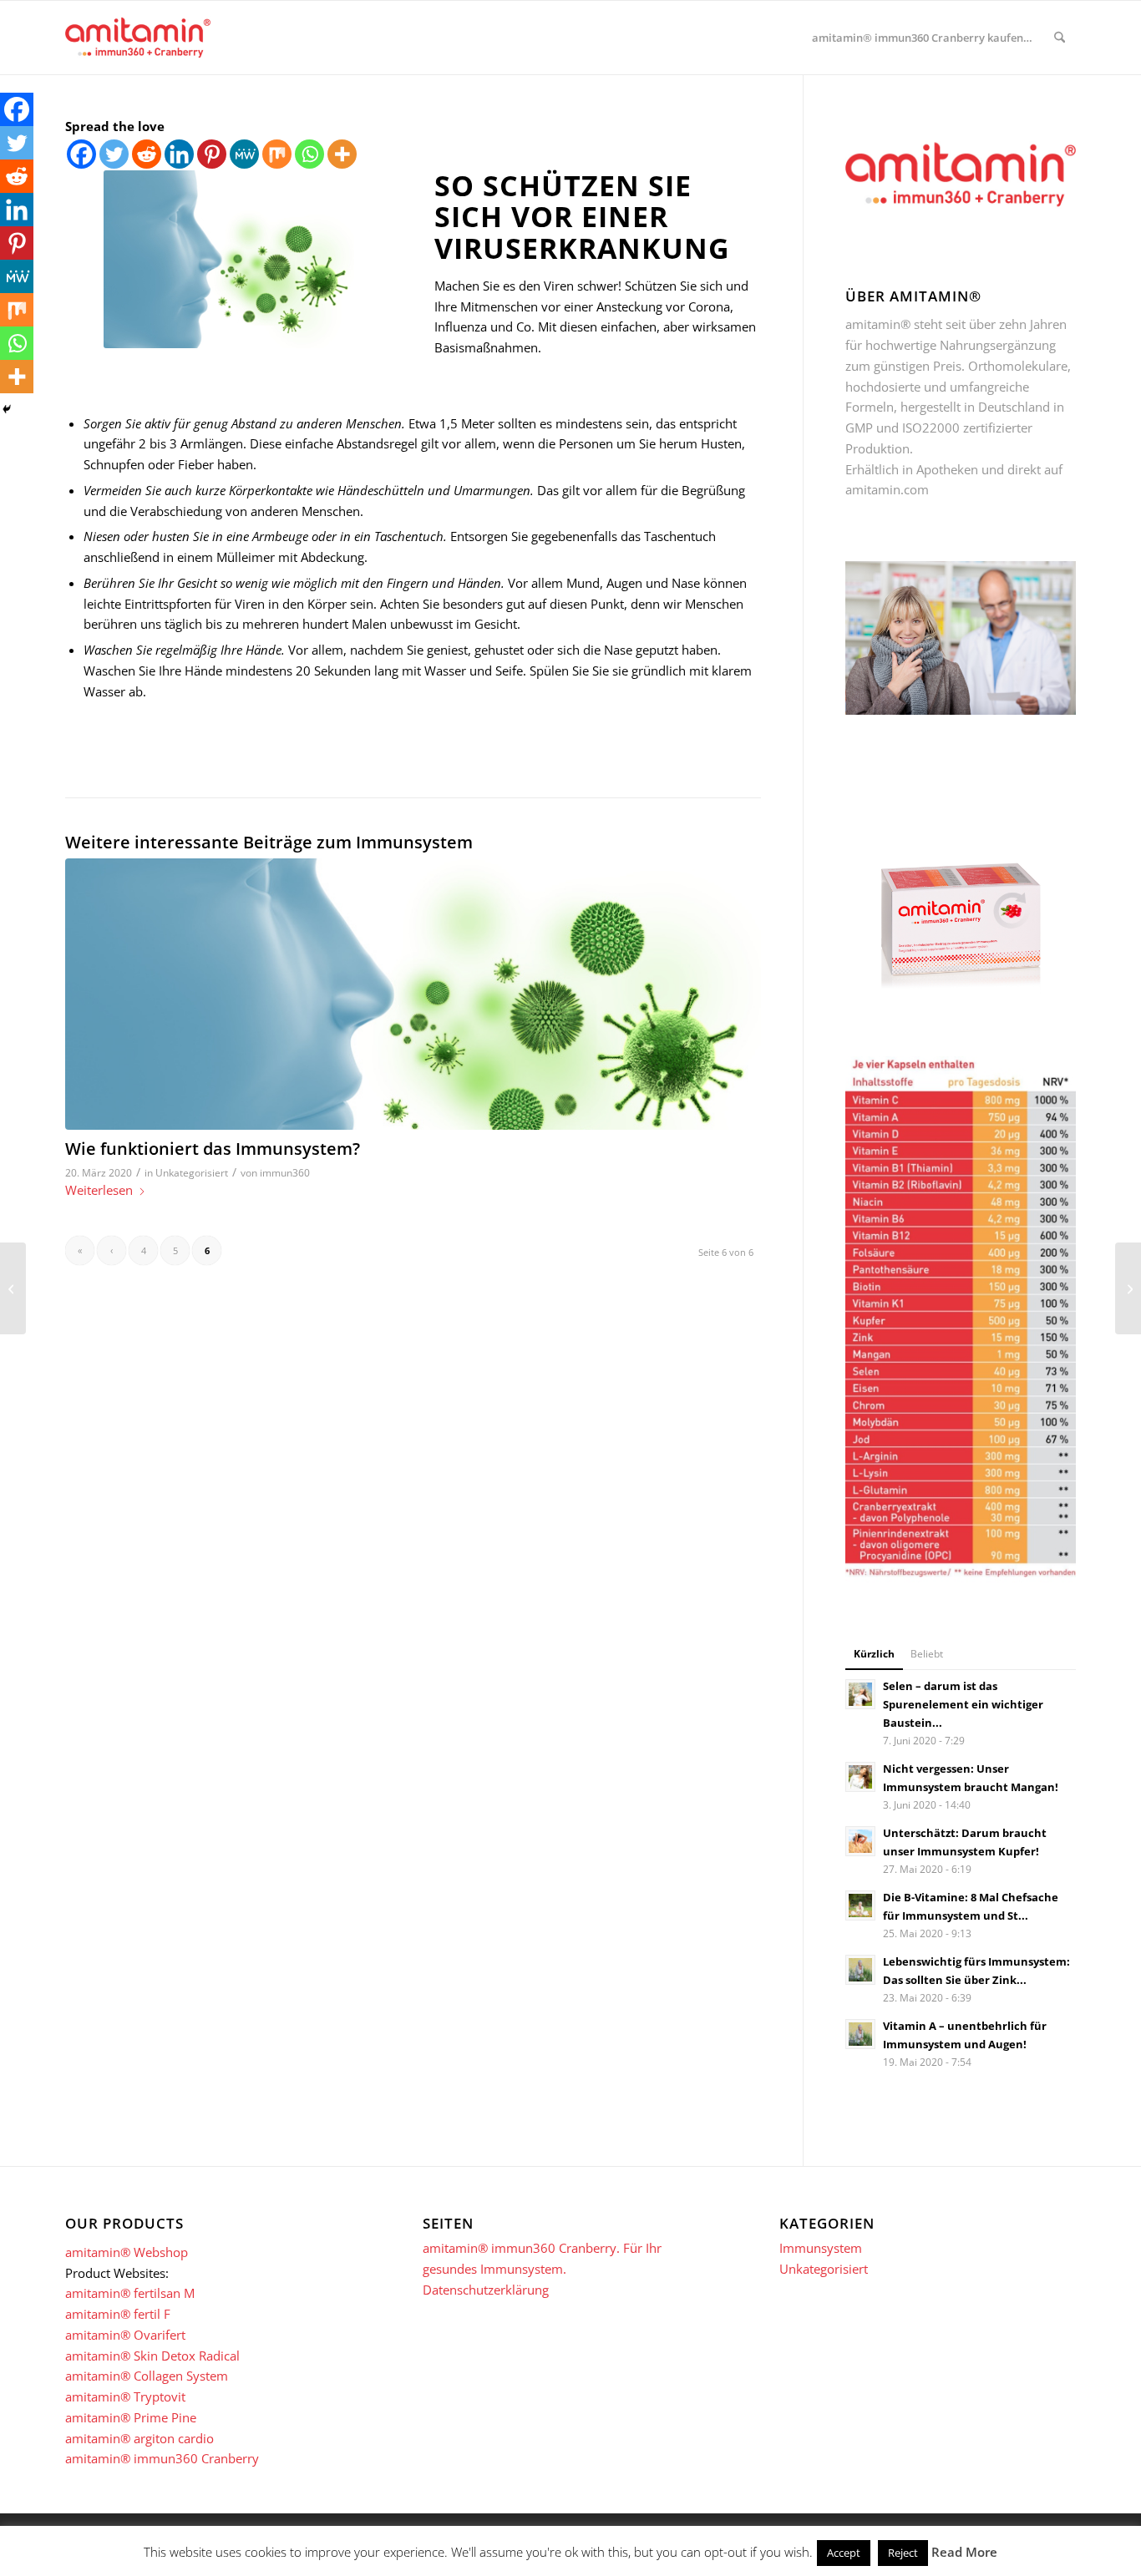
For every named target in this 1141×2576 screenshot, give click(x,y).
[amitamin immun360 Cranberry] (138, 38)
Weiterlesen (99, 1190)
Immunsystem (821, 2248)
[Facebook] (81, 154)
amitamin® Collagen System (147, 2376)
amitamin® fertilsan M (130, 2293)
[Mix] (277, 154)
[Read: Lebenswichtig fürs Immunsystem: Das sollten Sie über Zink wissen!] (860, 1970)
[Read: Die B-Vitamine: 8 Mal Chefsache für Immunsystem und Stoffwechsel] (860, 1905)
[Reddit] (147, 154)
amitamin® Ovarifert (125, 2335)
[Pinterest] (212, 154)
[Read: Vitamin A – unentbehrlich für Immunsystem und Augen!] (860, 2034)
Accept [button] (844, 2553)
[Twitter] (114, 154)
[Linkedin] (179, 154)
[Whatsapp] (309, 154)
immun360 (285, 1173)
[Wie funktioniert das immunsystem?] (413, 994)
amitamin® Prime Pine (131, 2417)
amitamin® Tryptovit (125, 2396)
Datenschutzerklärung (486, 2290)
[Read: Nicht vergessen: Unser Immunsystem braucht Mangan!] (860, 1777)
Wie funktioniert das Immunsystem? (213, 1149)
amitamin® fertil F (118, 2314)
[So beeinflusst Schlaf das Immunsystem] (1128, 1288)
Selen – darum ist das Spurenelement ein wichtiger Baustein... (963, 1704)
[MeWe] (244, 154)
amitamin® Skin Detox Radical (152, 2356)
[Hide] (7, 409)
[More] (342, 154)
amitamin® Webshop (127, 2252)
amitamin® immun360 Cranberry (162, 2458)
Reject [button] (903, 2553)
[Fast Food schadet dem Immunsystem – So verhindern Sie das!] (13, 1288)
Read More (964, 2552)
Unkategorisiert (192, 1173)
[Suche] (1060, 38)
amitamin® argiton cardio (139, 2438)
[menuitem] (922, 38)
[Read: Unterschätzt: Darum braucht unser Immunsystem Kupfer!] (860, 1841)
